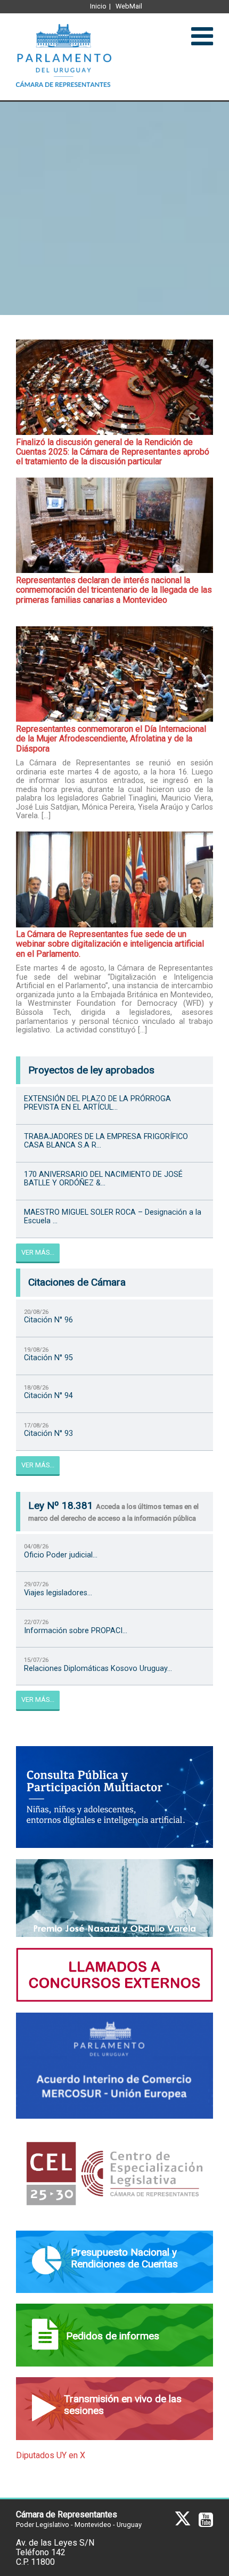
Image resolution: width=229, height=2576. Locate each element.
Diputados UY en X (51, 2455)
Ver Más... (38, 1252)
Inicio (98, 6)
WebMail (129, 6)
